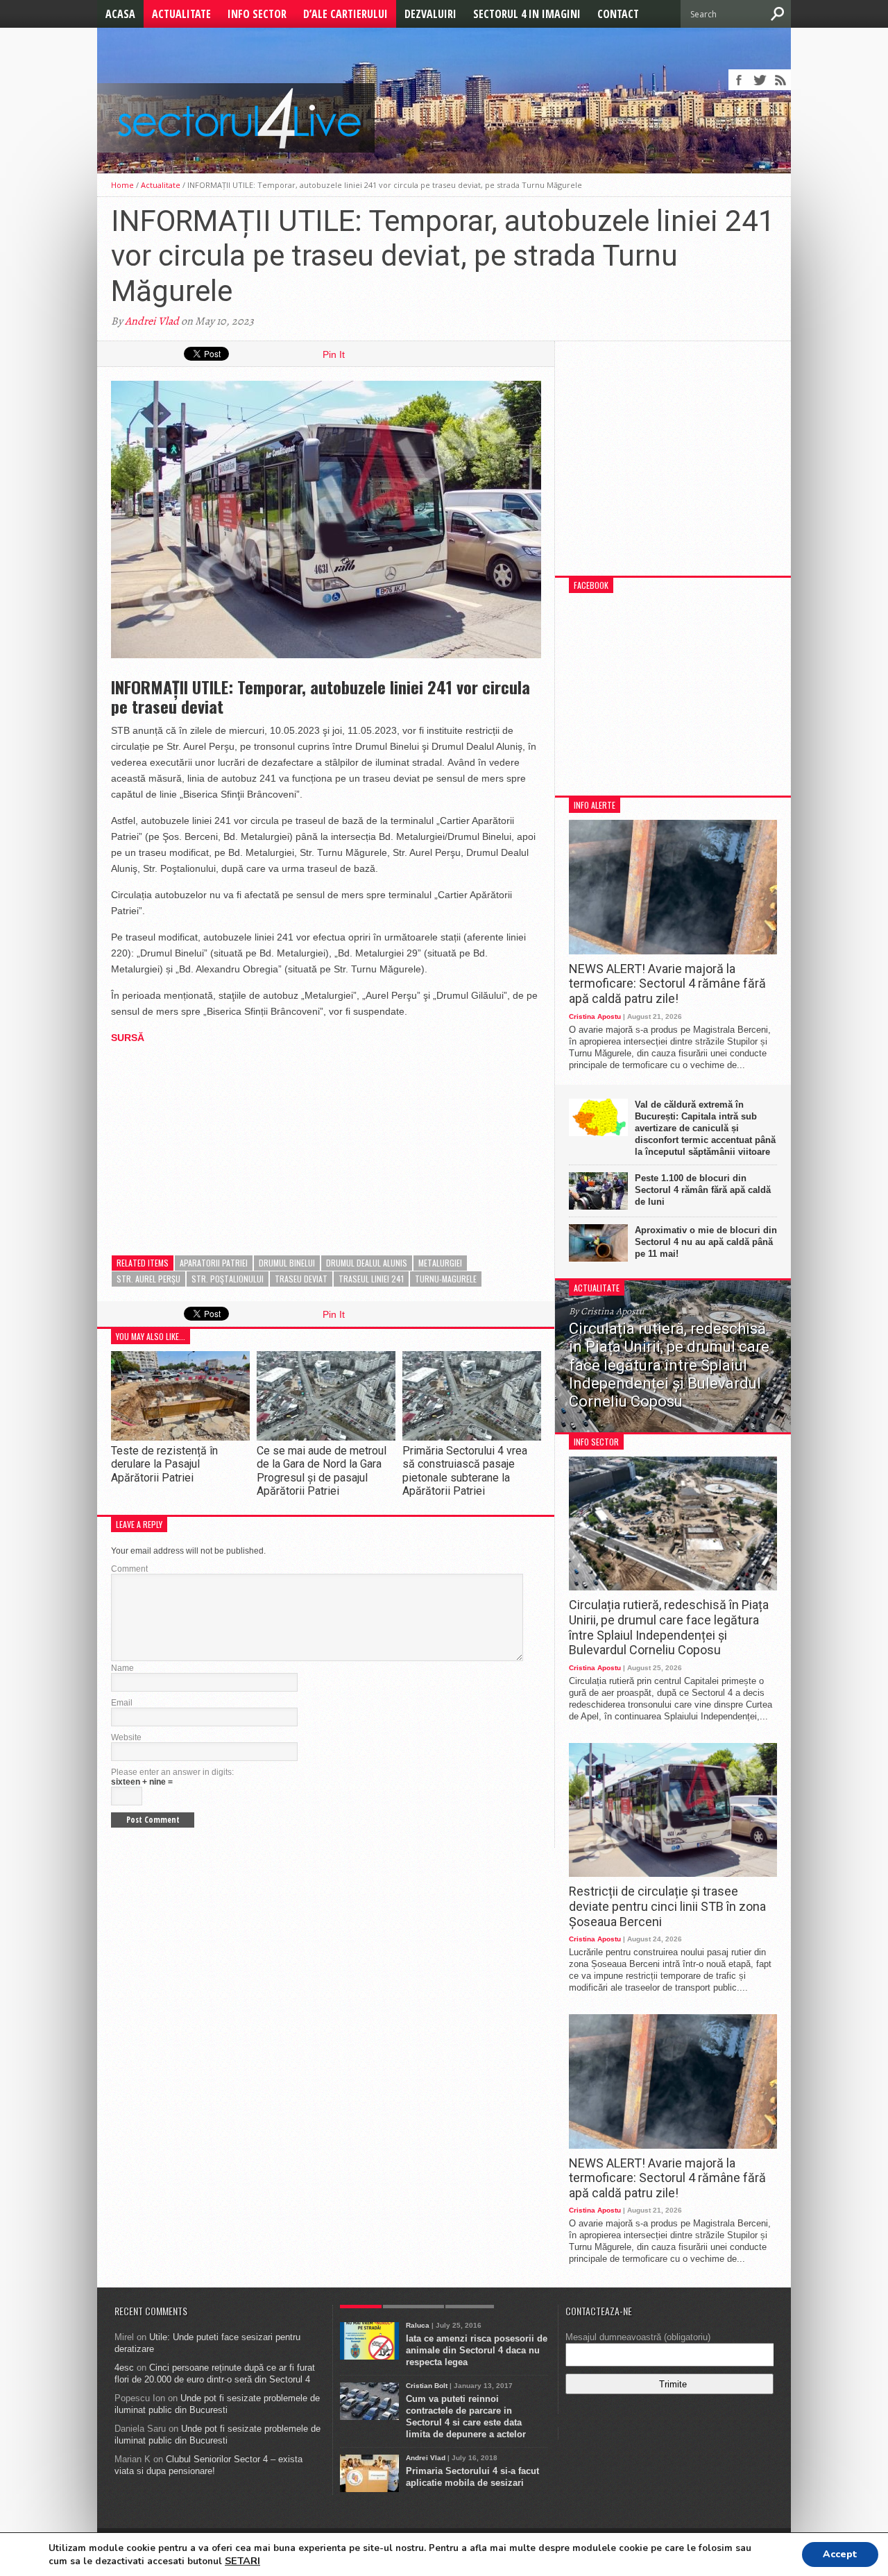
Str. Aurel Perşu (148, 1279)
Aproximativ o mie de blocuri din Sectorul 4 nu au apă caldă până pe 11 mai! (706, 1242)
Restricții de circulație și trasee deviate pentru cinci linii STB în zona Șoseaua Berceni (667, 1906)
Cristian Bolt (427, 2386)
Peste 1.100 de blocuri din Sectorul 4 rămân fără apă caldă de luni (703, 1190)
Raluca (418, 2325)
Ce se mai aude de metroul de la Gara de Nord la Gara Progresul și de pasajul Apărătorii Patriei (322, 1471)
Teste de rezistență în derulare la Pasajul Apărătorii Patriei (164, 1464)
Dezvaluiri (430, 14)
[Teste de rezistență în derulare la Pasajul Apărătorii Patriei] (180, 1437)
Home (122, 185)
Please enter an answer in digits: (172, 1772)
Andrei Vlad (152, 321)
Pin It (334, 354)
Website (126, 1737)
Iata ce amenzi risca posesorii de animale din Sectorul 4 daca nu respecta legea (477, 2350)
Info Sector (257, 14)
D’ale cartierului (345, 14)
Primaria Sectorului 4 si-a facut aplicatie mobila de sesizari (472, 2477)
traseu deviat (301, 1279)
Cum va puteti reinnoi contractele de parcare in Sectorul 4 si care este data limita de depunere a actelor (466, 2416)
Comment (129, 1569)
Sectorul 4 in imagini (527, 14)
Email (122, 1703)
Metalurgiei (440, 1263)
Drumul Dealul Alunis (367, 1263)
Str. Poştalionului (228, 1279)
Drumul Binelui (287, 1263)
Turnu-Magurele (446, 1279)
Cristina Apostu (595, 1016)
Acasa (120, 14)
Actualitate (181, 14)
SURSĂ (128, 1038)
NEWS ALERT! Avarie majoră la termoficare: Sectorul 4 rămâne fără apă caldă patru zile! (667, 984)
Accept (840, 2554)
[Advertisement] (215, 1143)
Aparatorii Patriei (214, 1263)
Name (122, 1668)
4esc (124, 2368)
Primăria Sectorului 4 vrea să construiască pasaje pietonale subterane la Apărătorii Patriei (465, 1471)
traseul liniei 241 (371, 1279)
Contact (618, 14)
